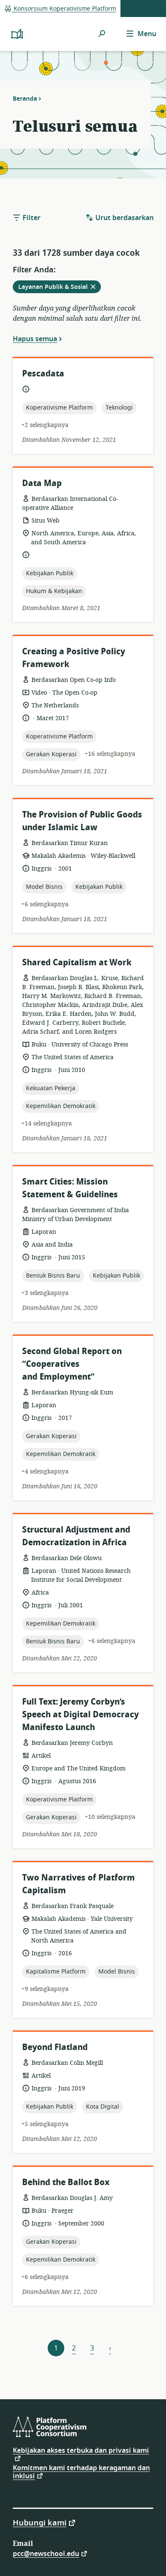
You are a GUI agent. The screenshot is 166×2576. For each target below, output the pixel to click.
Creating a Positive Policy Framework (74, 658)
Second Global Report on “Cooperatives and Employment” (72, 1364)
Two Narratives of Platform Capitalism (79, 1884)
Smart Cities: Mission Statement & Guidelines (70, 1188)
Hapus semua (35, 339)
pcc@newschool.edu (46, 2553)
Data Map (42, 483)
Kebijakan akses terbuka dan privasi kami (81, 2452)
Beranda (25, 99)
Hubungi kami (40, 2522)
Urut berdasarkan (124, 218)
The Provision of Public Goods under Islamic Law (82, 821)
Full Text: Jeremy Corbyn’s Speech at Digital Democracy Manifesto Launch (80, 1715)
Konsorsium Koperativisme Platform (64, 9)
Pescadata (43, 374)
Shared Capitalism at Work (77, 963)
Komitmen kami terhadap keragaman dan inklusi (81, 2472)
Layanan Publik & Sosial (59, 288)
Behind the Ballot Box (66, 2182)
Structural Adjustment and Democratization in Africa (76, 1536)
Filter (31, 218)
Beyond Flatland (55, 2047)
